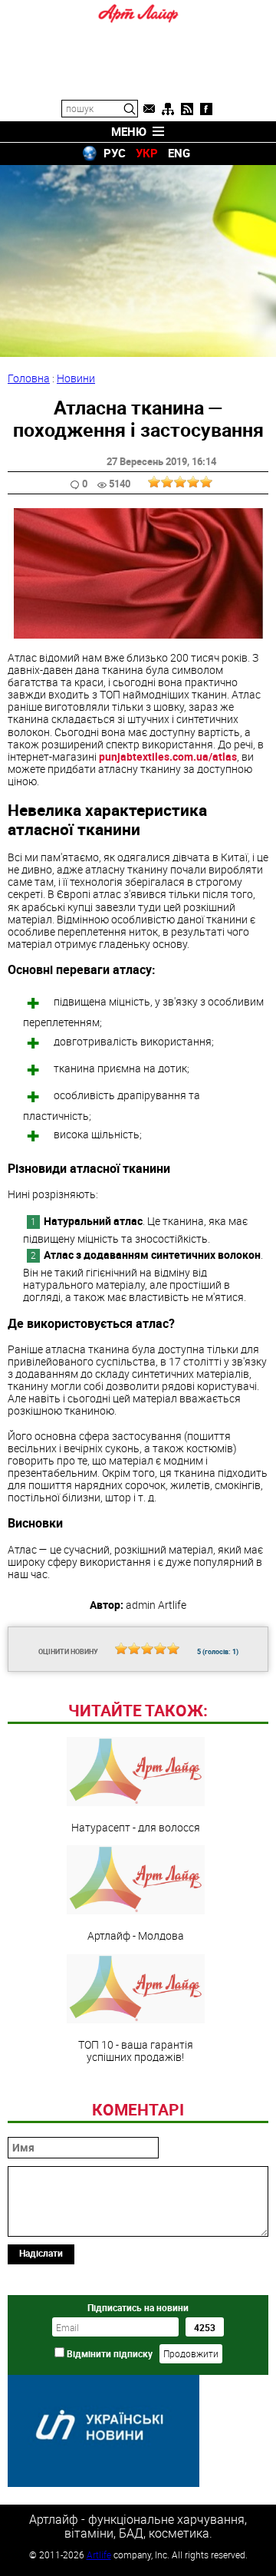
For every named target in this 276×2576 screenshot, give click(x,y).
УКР (147, 153)
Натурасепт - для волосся (136, 1827)
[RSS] (187, 109)
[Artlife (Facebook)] (206, 109)
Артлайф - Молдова (136, 1935)
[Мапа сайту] (168, 109)
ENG (179, 153)
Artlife (99, 2555)
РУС (115, 153)
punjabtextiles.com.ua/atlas (168, 756)
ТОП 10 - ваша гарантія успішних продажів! (136, 2050)
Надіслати (41, 2253)
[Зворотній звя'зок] (149, 109)
